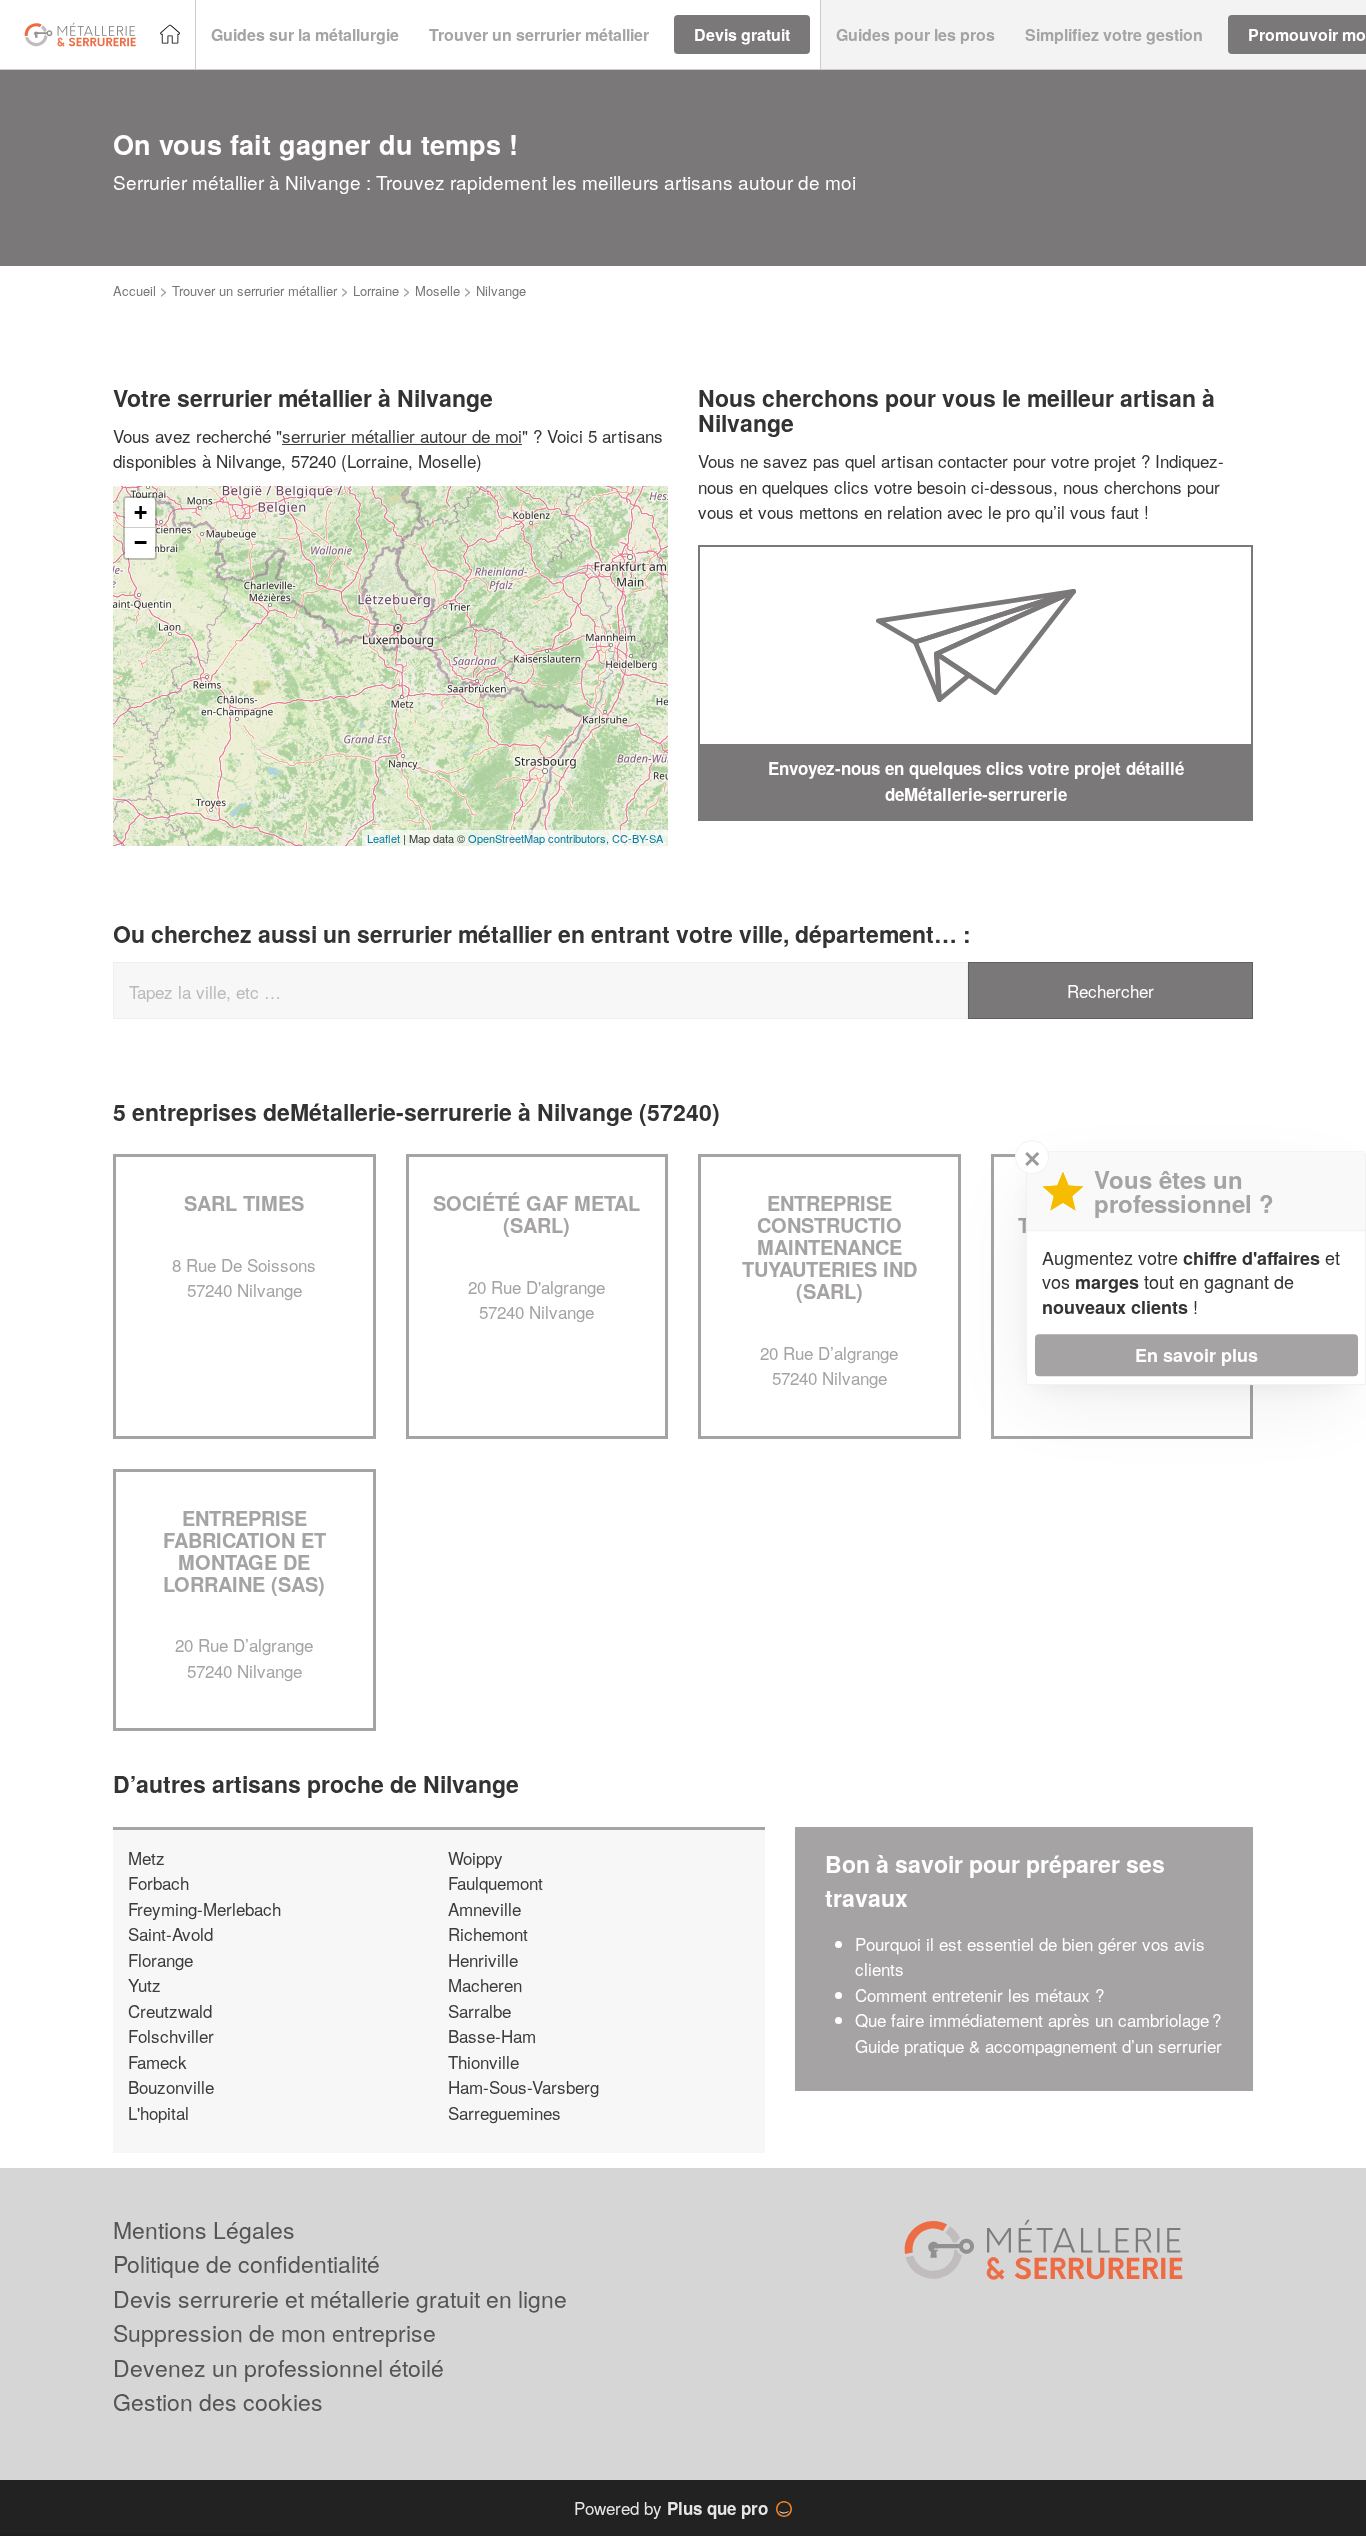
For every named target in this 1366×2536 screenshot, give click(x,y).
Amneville (484, 1908)
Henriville (483, 1959)
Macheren (485, 1984)
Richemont (488, 1933)
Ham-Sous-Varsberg (523, 2086)
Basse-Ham (492, 2035)
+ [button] (140, 512)
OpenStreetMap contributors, (540, 838)
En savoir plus (1196, 1355)
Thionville (483, 2061)
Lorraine (376, 290)
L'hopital (158, 2112)
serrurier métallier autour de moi (402, 435)
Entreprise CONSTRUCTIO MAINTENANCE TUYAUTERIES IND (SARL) (829, 1246)
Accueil (134, 290)
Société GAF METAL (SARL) (536, 1213)
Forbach (158, 1882)
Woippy (475, 1857)
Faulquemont (495, 1882)
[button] (305, 35)
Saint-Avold (170, 1933)
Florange (160, 1959)
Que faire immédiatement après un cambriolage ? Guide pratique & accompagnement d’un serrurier (1038, 2032)
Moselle (437, 290)
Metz (146, 1857)
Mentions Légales (204, 2229)
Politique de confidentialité (246, 2263)
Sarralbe (479, 2010)
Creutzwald (170, 2010)
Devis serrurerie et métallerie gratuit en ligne (340, 2298)
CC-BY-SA (637, 838)
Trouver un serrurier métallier (254, 290)
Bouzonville (171, 2086)
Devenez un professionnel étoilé (278, 2367)
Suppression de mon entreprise (274, 2332)
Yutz (144, 1984)
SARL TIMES (244, 1202)
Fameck (157, 2061)
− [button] (140, 542)
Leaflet (383, 838)
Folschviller (171, 2035)
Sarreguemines (504, 2112)
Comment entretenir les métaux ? (979, 1994)
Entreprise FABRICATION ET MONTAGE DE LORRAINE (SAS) (244, 1550)
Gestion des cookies (218, 2401)
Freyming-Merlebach (204, 1908)
